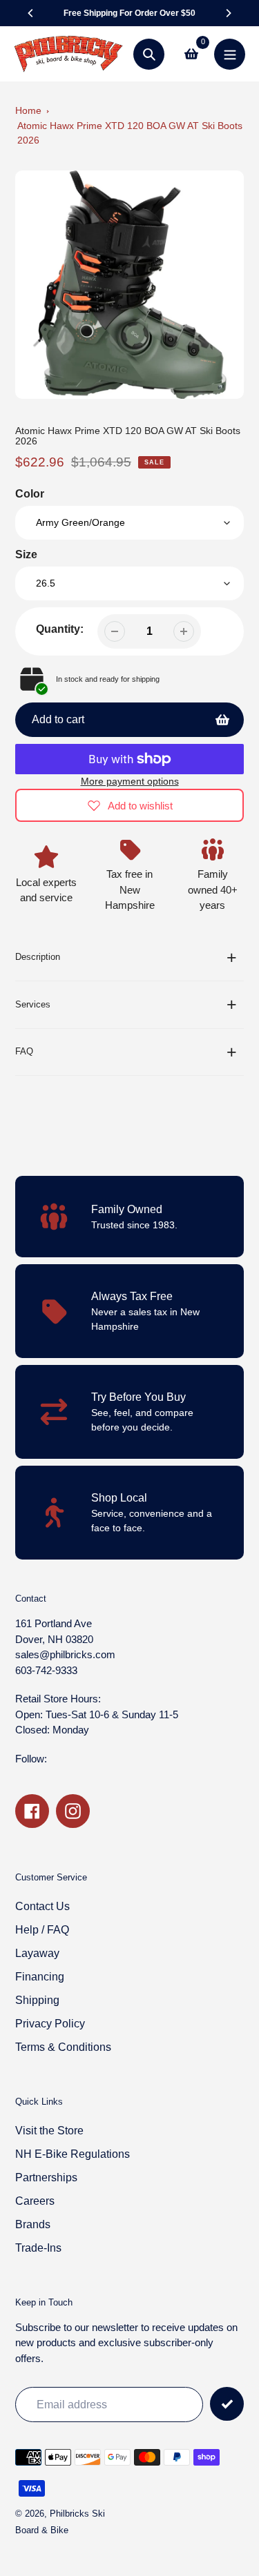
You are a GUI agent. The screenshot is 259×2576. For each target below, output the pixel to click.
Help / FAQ (42, 1930)
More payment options (130, 781)
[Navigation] (230, 54)
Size (26, 554)
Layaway (37, 1953)
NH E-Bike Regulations (73, 2154)
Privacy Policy (50, 2024)
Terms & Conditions (63, 2047)
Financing (40, 1977)
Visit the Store (49, 2131)
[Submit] (227, 2404)
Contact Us (42, 1906)
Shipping (37, 2000)
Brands (33, 2224)
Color (30, 494)
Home (28, 110)
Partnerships (46, 2177)
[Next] (228, 13)
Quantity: (60, 629)
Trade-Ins (38, 2248)
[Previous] (31, 13)
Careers (35, 2201)
